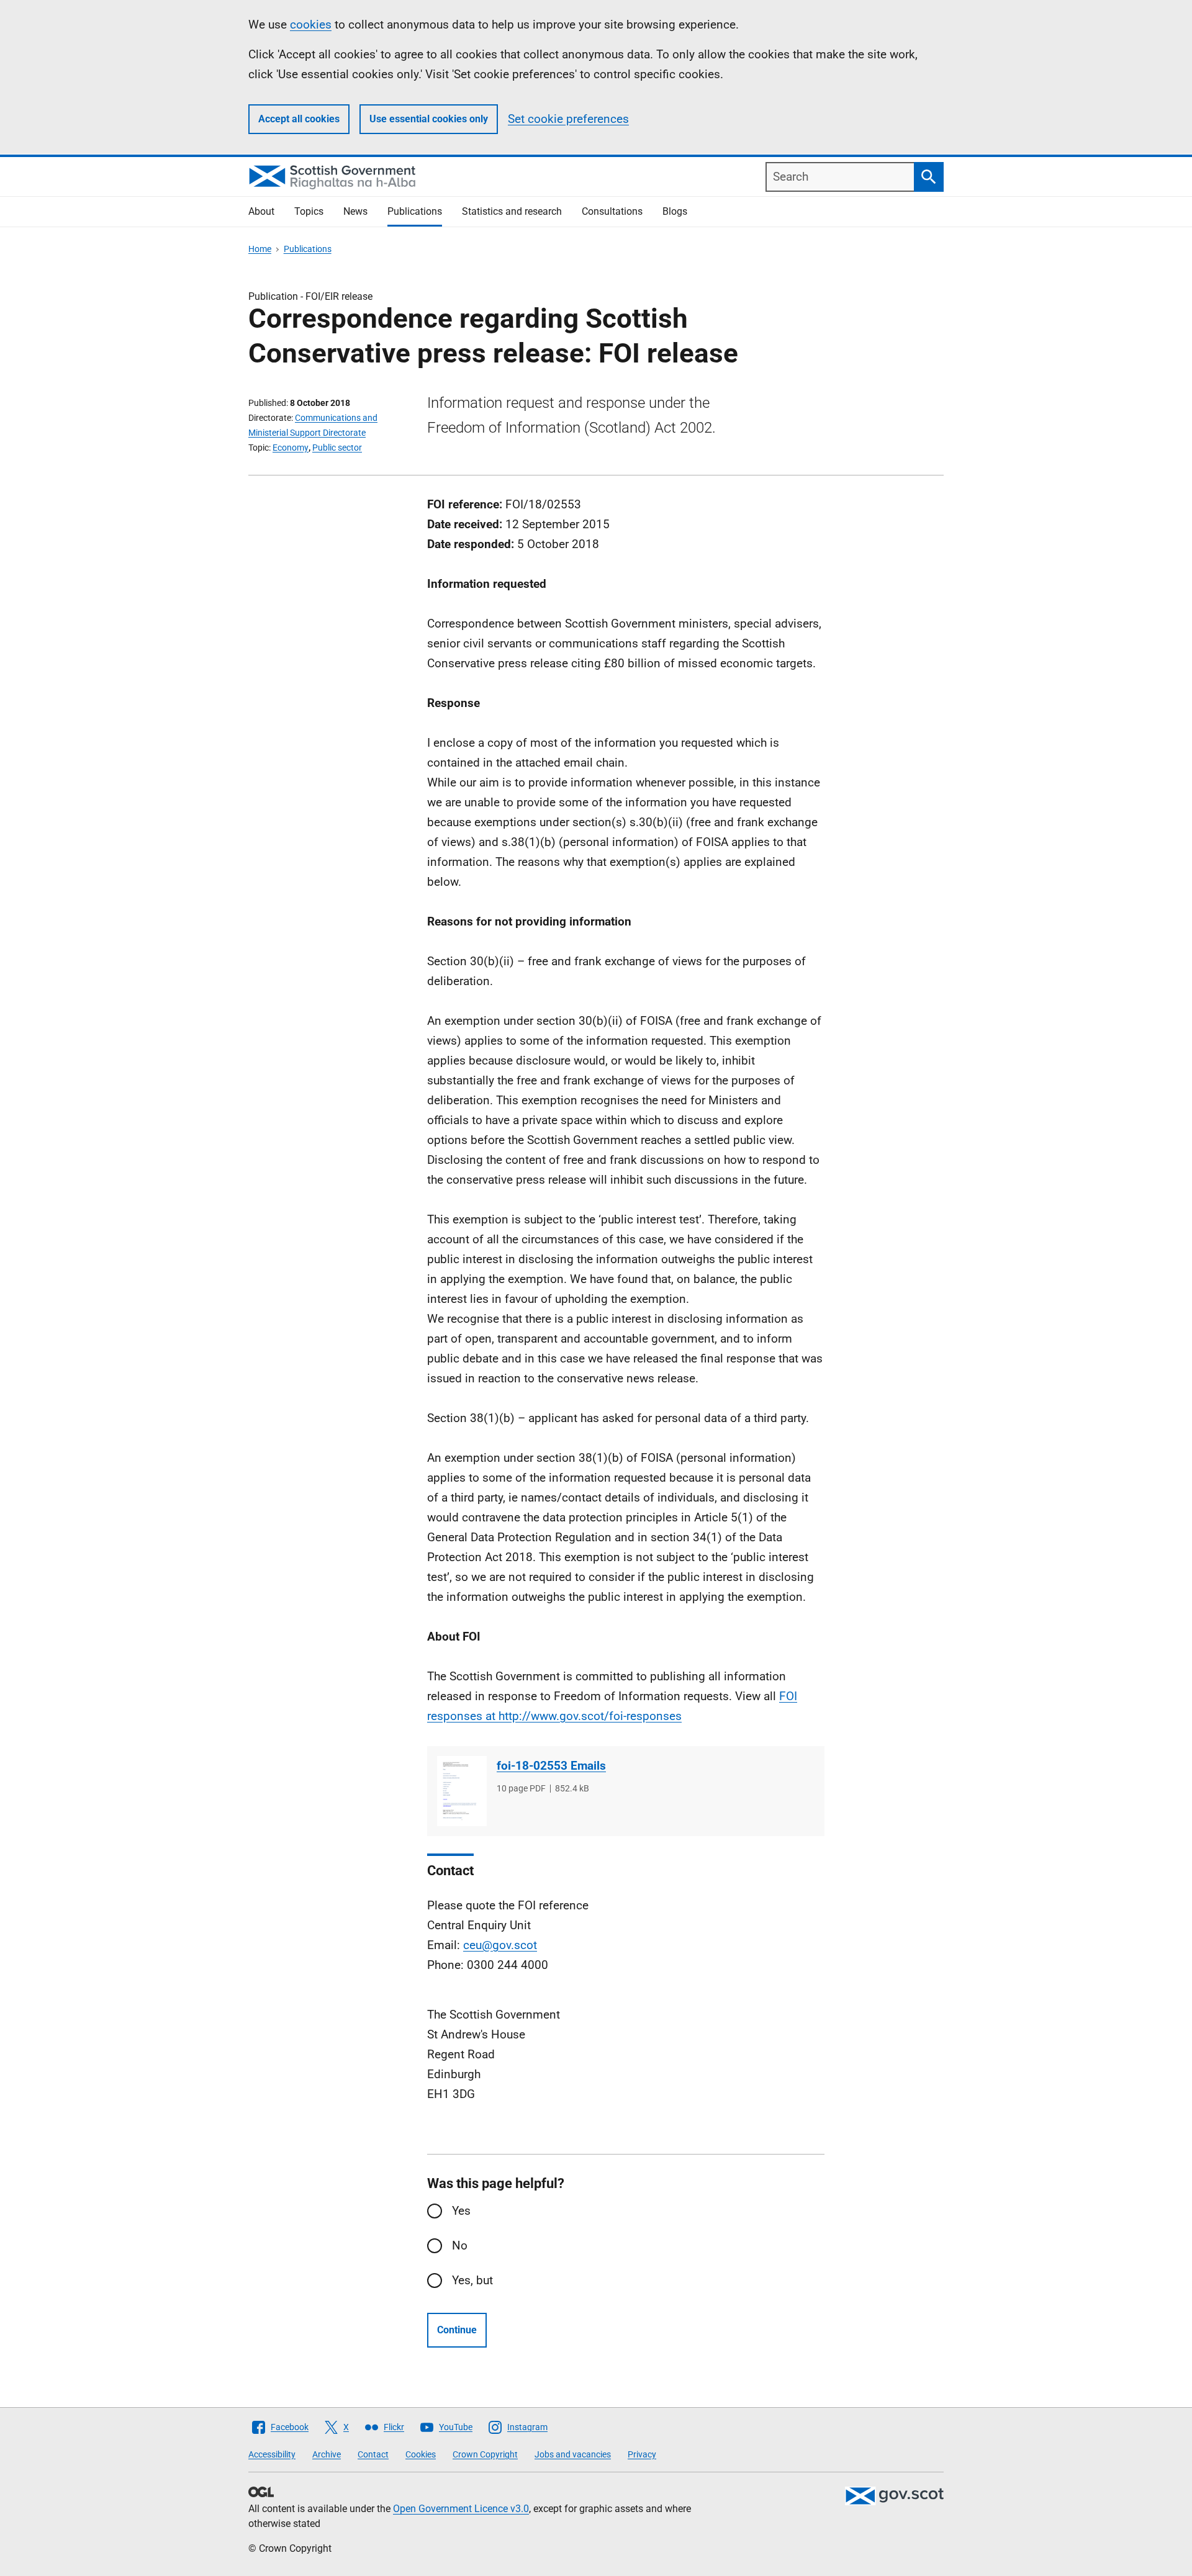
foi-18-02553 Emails (551, 1766)
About (261, 211)
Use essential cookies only (429, 119)
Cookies (421, 2454)
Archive (327, 2454)
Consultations (612, 211)
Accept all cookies (299, 119)
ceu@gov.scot (500, 1945)
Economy (291, 448)
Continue (457, 2330)
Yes (461, 2211)
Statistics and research (512, 211)
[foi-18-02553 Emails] (462, 1791)
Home (260, 249)
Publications (415, 211)
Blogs (675, 211)
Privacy (642, 2454)
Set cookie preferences (568, 119)
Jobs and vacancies (573, 2454)
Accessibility (272, 2454)
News (355, 211)
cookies (311, 25)
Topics (309, 211)
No (460, 2245)
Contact (373, 2454)
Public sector (337, 448)
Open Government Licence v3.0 (461, 2509)
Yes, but (472, 2280)
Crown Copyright (485, 2454)
